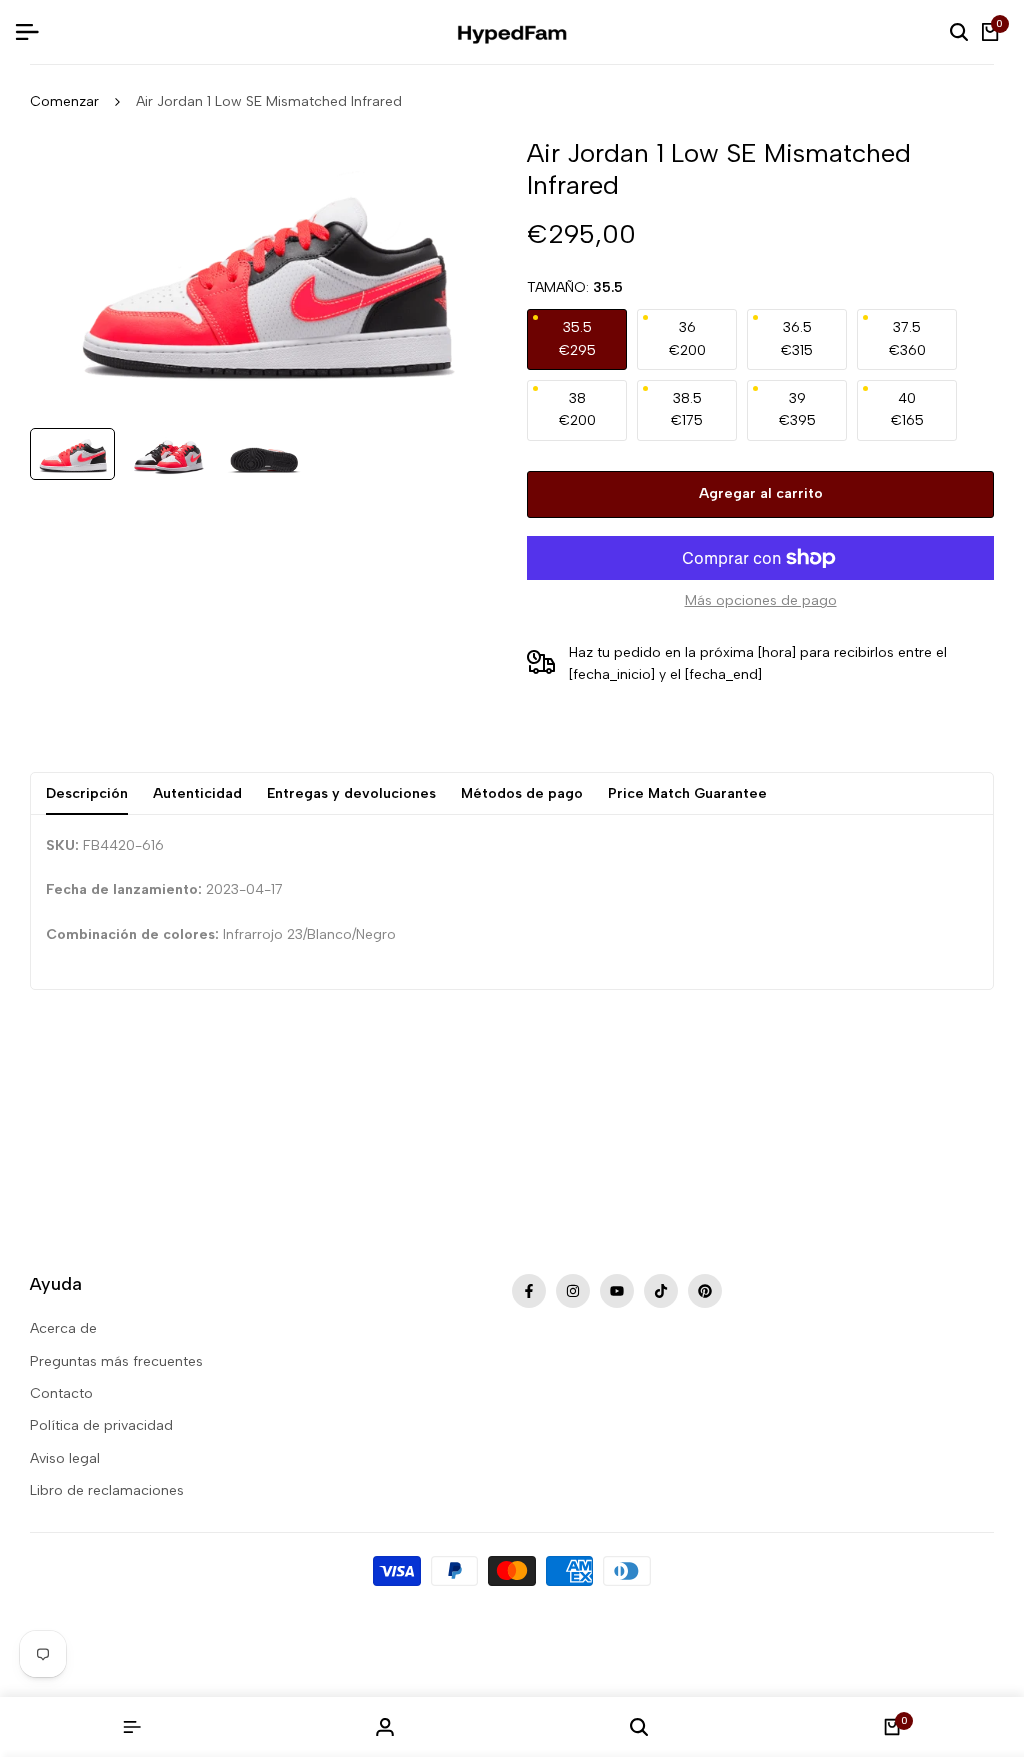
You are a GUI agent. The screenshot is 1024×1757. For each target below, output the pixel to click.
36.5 (797, 338)
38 (577, 409)
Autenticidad (197, 793)
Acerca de (63, 1328)
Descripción (87, 793)
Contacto (61, 1393)
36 (687, 338)
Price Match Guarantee (687, 793)
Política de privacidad (101, 1425)
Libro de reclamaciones (107, 1490)
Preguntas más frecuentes (116, 1361)
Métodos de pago (522, 793)
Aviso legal (65, 1458)
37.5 (907, 338)
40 (907, 409)
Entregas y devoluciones (351, 793)
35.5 (577, 338)
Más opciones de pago (761, 600)
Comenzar (64, 101)
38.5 (687, 409)
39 (797, 409)
